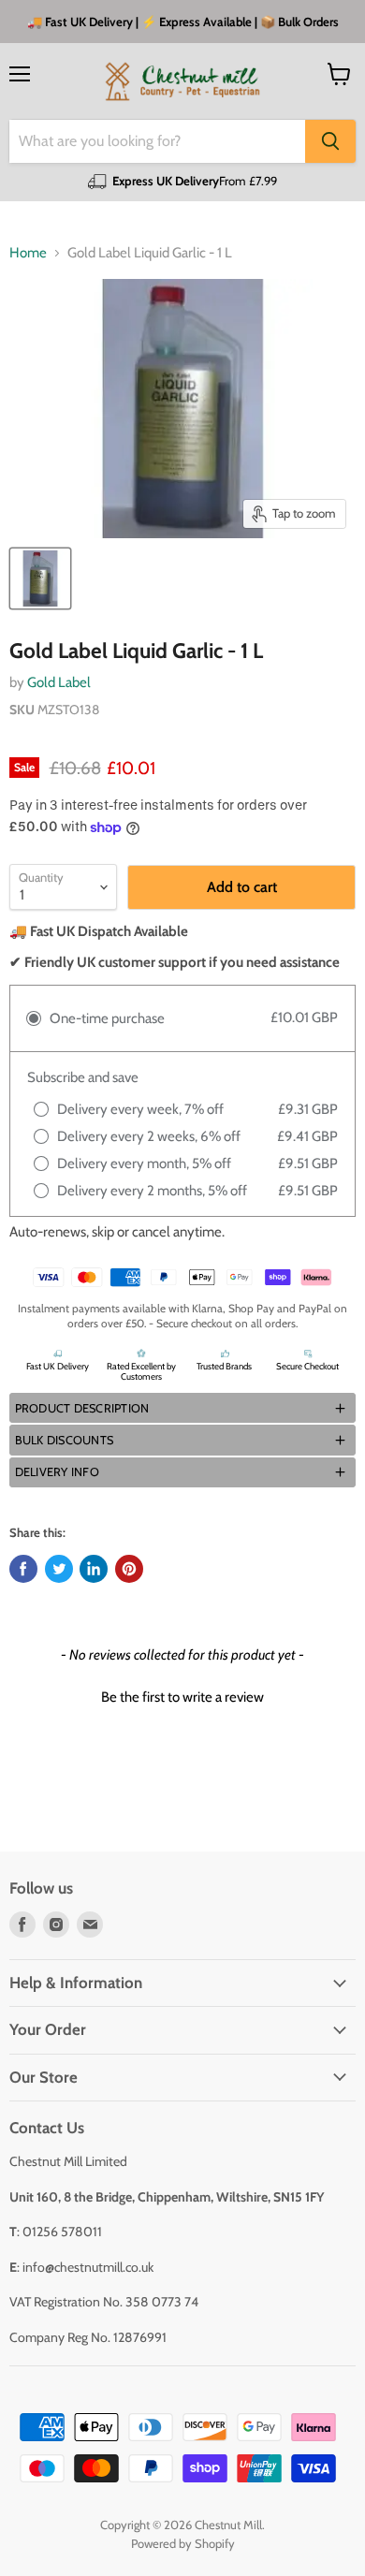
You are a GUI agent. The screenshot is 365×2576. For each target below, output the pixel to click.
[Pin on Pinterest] (129, 1569)
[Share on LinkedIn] (94, 1569)
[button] (182, 1408)
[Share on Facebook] (23, 1569)
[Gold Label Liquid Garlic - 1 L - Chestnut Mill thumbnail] (40, 578)
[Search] (330, 141)
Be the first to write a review (182, 1697)
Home (28, 253)
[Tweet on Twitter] (59, 1569)
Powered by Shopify (183, 2543)
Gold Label (59, 682)
